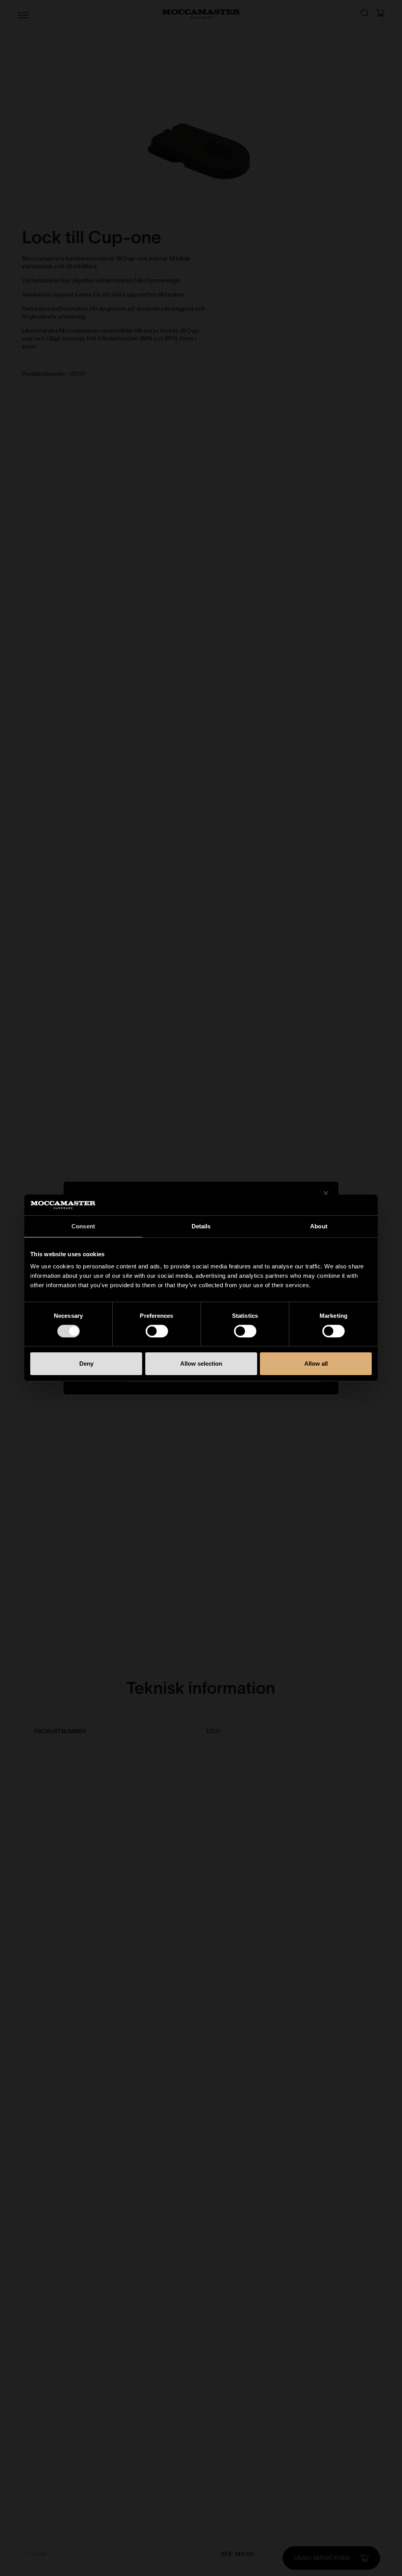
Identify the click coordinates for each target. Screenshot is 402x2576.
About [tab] (319, 1226)
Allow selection (201, 1364)
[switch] (157, 1331)
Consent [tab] (83, 1226)
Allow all (316, 1364)
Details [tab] (201, 1226)
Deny (86, 1364)
